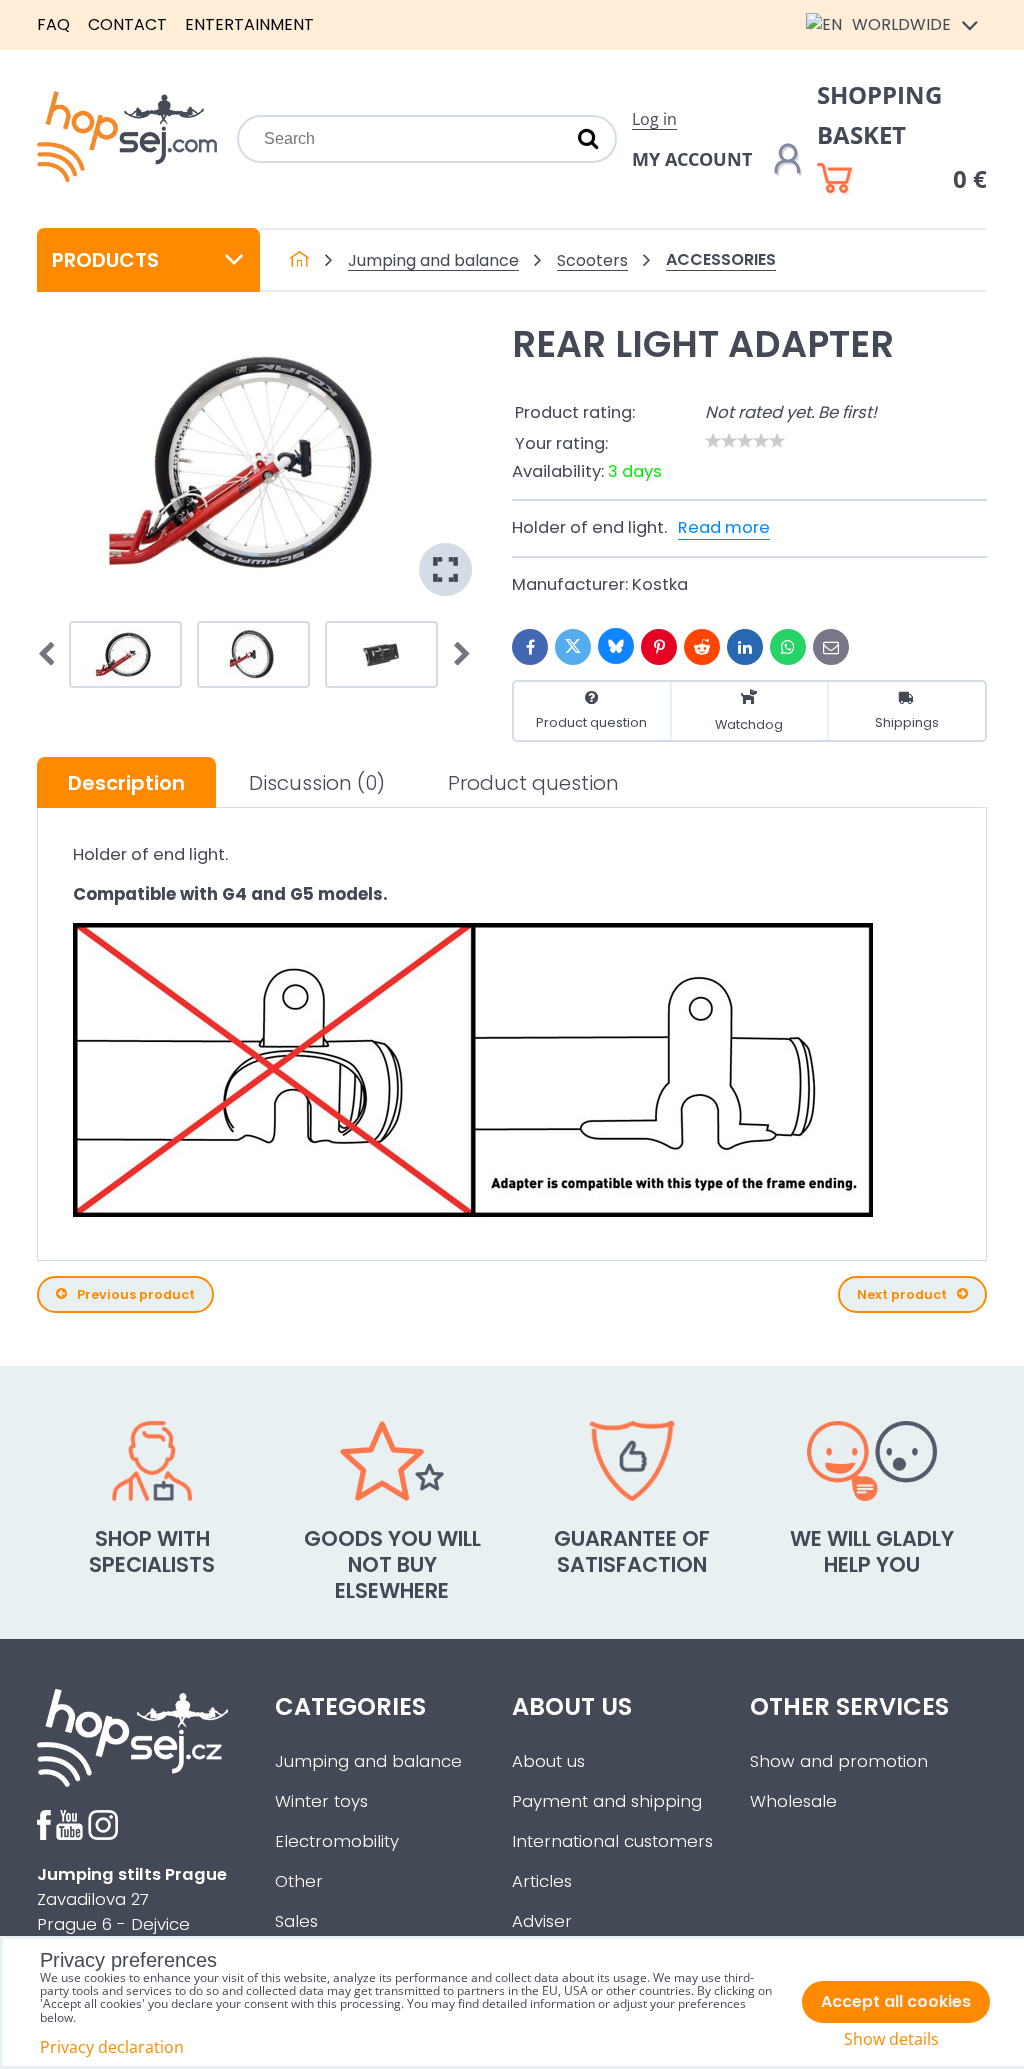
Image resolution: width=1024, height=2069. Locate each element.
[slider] (745, 441)
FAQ (53, 24)
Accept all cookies (896, 2001)
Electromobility (337, 1841)
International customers (612, 1841)
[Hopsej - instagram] (103, 1834)
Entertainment (249, 24)
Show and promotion (839, 1761)
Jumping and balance (368, 1761)
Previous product (136, 1294)
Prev (53, 655)
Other (299, 1881)
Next (456, 655)
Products (105, 260)
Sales (296, 1921)
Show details (891, 2039)
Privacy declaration (112, 2047)
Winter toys (321, 1801)
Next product (902, 1294)
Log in (654, 119)
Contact (127, 24)
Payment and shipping (607, 1801)
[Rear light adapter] (254, 462)
